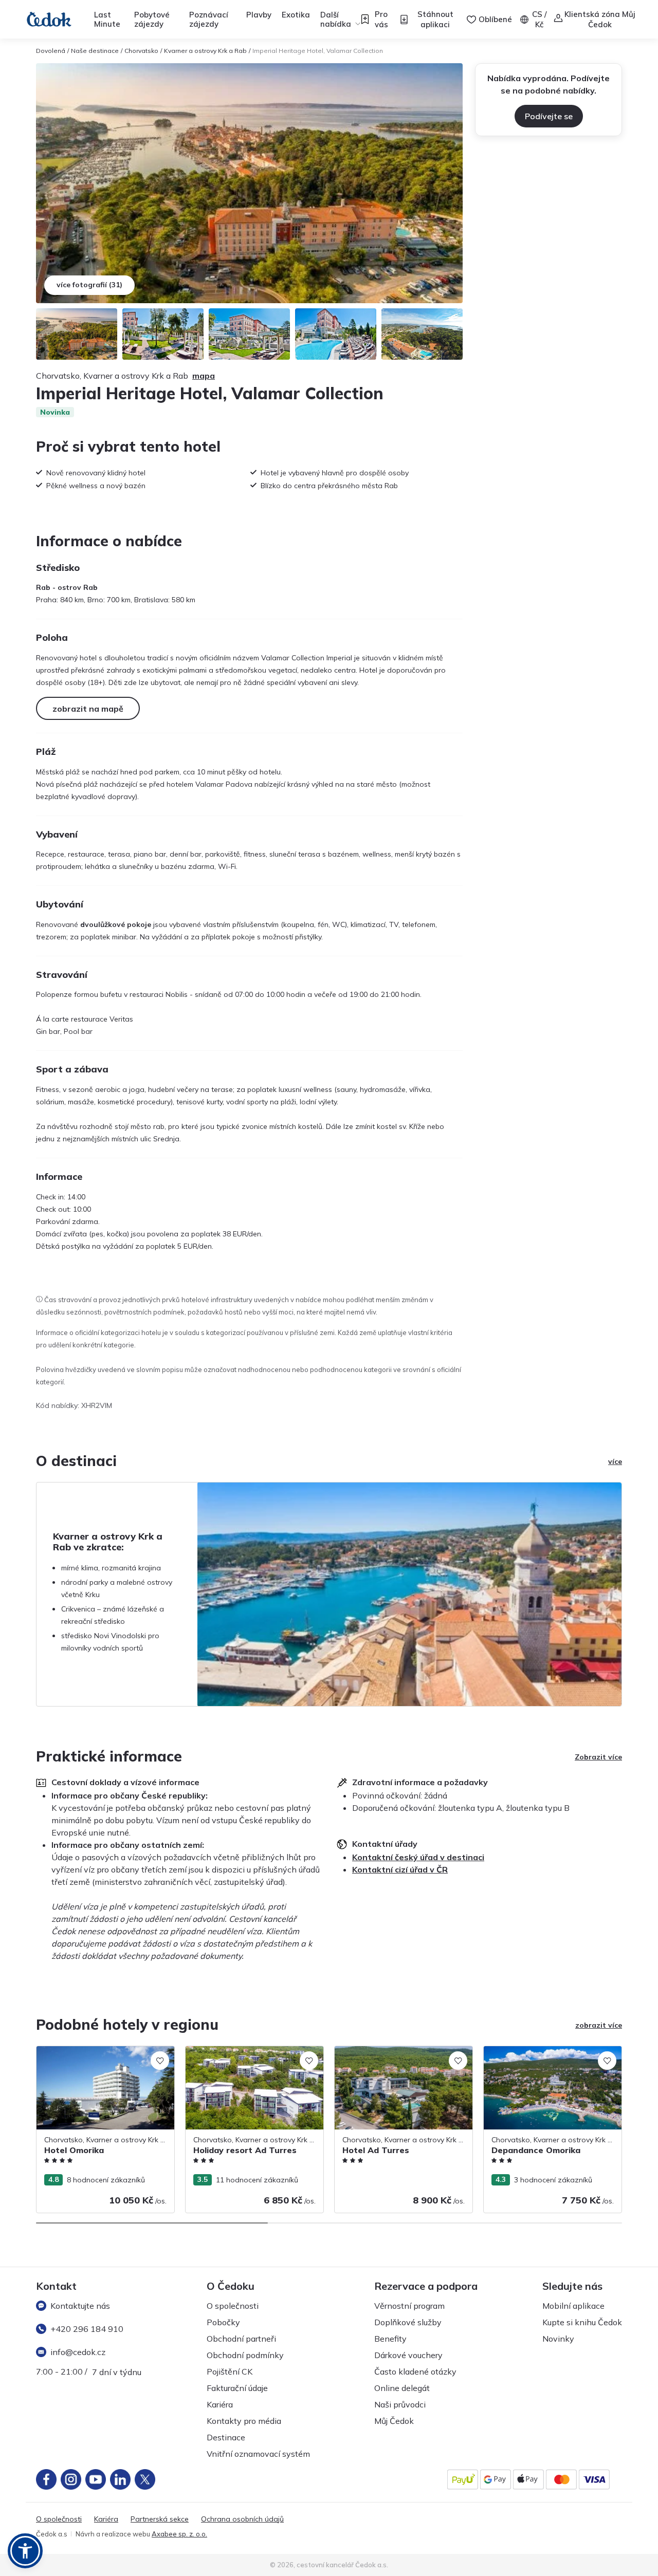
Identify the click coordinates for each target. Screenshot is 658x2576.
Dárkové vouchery (408, 2355)
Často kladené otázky (415, 2371)
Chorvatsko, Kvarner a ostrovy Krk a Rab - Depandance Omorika (552, 2057)
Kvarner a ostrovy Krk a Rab (205, 51)
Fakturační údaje (237, 2388)
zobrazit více (599, 2025)
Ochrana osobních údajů (242, 2519)
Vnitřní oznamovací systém (258, 2454)
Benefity (390, 2339)
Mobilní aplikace (573, 2306)
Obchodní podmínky (245, 2355)
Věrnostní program (409, 2306)
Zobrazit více (598, 1757)
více (615, 1461)
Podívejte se (549, 116)
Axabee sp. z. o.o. (179, 2534)
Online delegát (402, 2388)
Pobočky (223, 2322)
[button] (25, 2551)
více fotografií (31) (89, 285)
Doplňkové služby (408, 2322)
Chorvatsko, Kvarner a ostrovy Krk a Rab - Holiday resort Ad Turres (254, 2057)
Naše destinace (95, 51)
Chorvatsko (141, 51)
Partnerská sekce (160, 2519)
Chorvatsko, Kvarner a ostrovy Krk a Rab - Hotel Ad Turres (403, 2057)
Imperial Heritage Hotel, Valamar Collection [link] (318, 51)
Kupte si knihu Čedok (582, 2322)
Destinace (226, 2437)
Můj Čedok (394, 2421)
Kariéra (220, 2404)
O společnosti (233, 2306)
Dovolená (51, 51)
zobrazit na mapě (88, 709)
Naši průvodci (400, 2404)
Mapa (204, 376)
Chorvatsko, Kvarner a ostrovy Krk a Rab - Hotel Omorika (105, 2057)
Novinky (558, 2339)
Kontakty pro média (244, 2421)
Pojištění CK (230, 2371)
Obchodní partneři (241, 2339)
